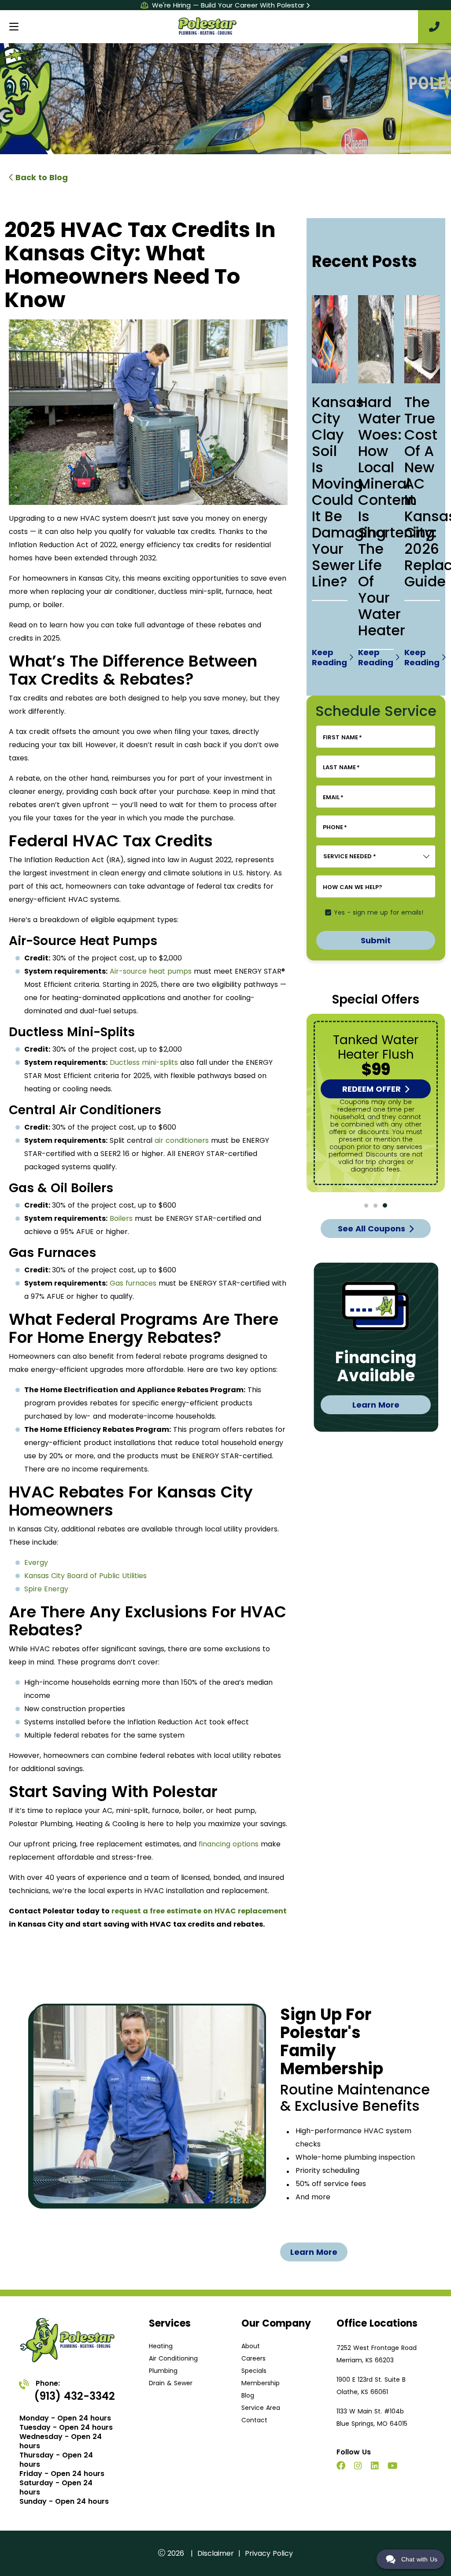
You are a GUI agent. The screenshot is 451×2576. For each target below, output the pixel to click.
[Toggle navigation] (14, 27)
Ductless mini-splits (144, 1062)
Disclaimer (216, 2553)
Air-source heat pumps (151, 971)
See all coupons (372, 1229)
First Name (342, 738)
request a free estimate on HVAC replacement (199, 1911)
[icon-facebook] (342, 2467)
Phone (335, 827)
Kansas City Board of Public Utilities (85, 1576)
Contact (254, 2420)
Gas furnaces (133, 1283)
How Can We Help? (353, 887)
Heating (161, 2346)
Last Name (341, 767)
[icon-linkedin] (376, 2467)
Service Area (261, 2408)
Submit (376, 940)
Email (333, 797)
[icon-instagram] (359, 2467)
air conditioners (182, 1140)
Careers (253, 2358)
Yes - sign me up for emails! (379, 912)
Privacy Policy (269, 2553)
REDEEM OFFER (372, 1089)
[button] (366, 1206)
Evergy (36, 1562)
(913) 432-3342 (74, 2396)
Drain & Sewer (171, 2383)
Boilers (121, 1218)
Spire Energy (46, 1589)
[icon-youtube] (394, 2467)
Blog (248, 2395)
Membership (261, 2383)
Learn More (376, 1405)
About (251, 2346)
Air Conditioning (173, 2358)
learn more (314, 2252)
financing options (229, 1844)
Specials (254, 2371)
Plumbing (163, 2371)
